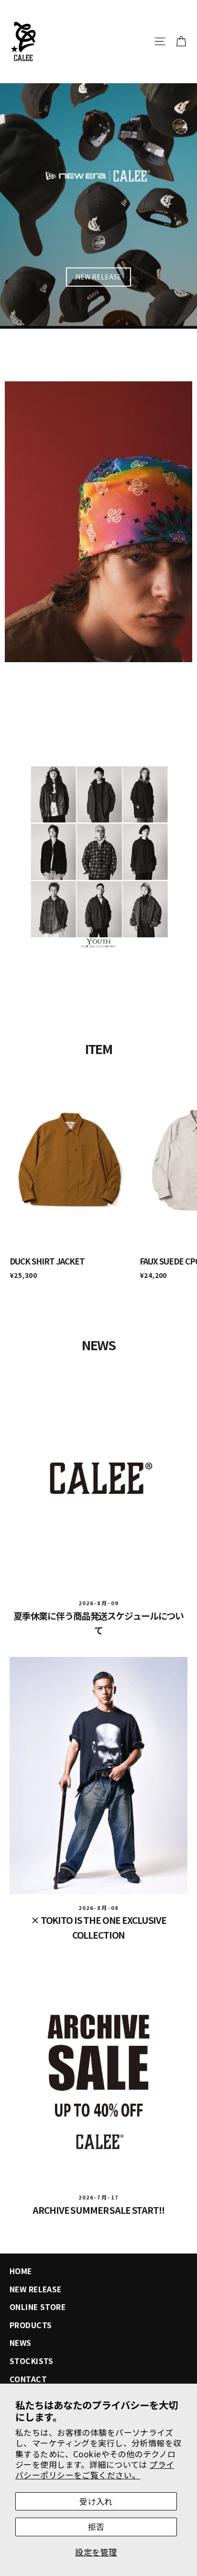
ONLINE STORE (38, 2307)
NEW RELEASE (98, 277)
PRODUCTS (31, 2325)
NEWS (21, 2343)
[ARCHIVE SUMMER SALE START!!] (98, 2072)
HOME (21, 2271)
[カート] (181, 41)
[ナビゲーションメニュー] (160, 41)
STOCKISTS (32, 2361)
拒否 (96, 2526)
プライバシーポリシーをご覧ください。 (95, 2470)
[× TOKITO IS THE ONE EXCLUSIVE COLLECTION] (98, 1776)
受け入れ (96, 2501)
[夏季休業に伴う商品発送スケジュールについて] (98, 1478)
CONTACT (28, 2379)
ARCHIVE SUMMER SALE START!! (98, 2210)
